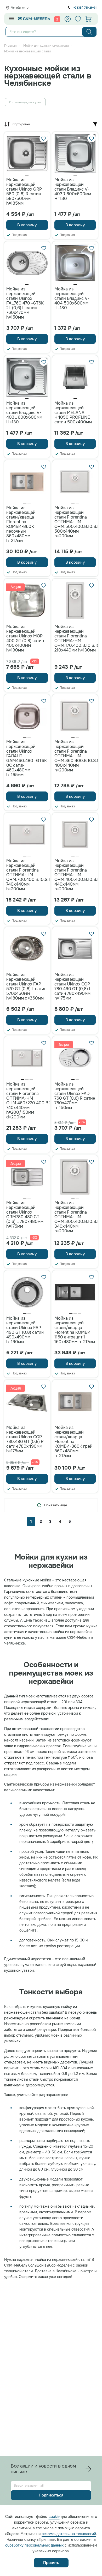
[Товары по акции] (57, 19)
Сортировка (21, 124)
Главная (10, 46)
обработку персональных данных (34, 2545)
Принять (51, 2563)
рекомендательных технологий (69, 2534)
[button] (27, 175)
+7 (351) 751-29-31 (85, 8)
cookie (54, 2517)
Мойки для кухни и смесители (46, 46)
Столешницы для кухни (25, 102)
